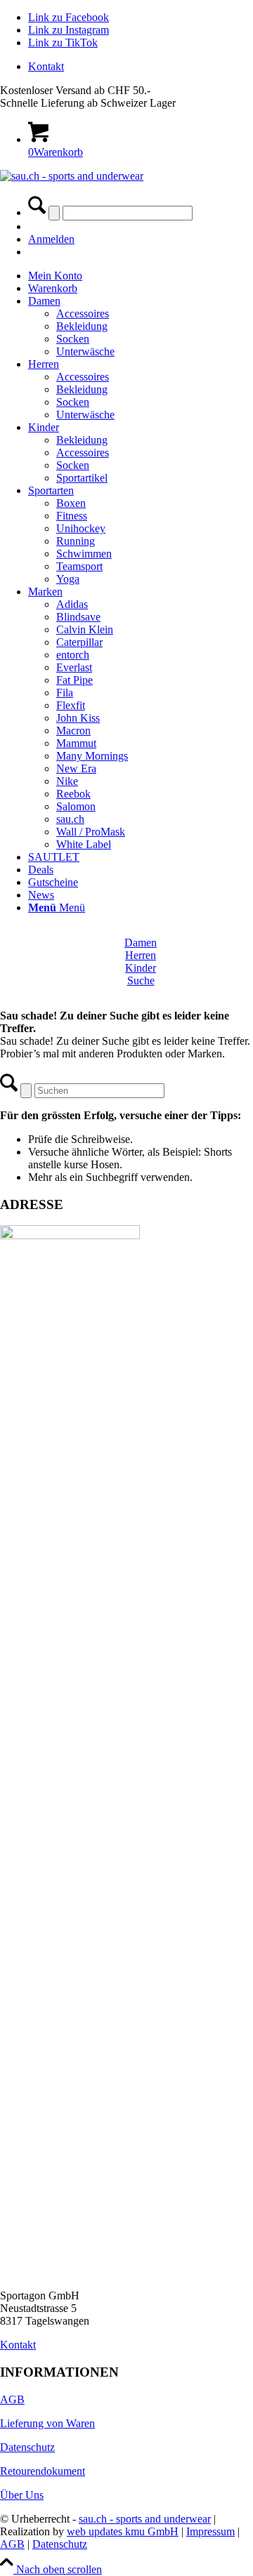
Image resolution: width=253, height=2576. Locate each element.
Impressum (210, 2531)
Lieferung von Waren (47, 2423)
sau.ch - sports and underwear (145, 2519)
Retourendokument (43, 2471)
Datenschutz (27, 2447)
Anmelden (51, 239)
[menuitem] (141, 67)
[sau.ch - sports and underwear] (72, 176)
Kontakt (46, 66)
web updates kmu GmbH (123, 2531)
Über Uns (22, 2495)
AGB (12, 2399)
